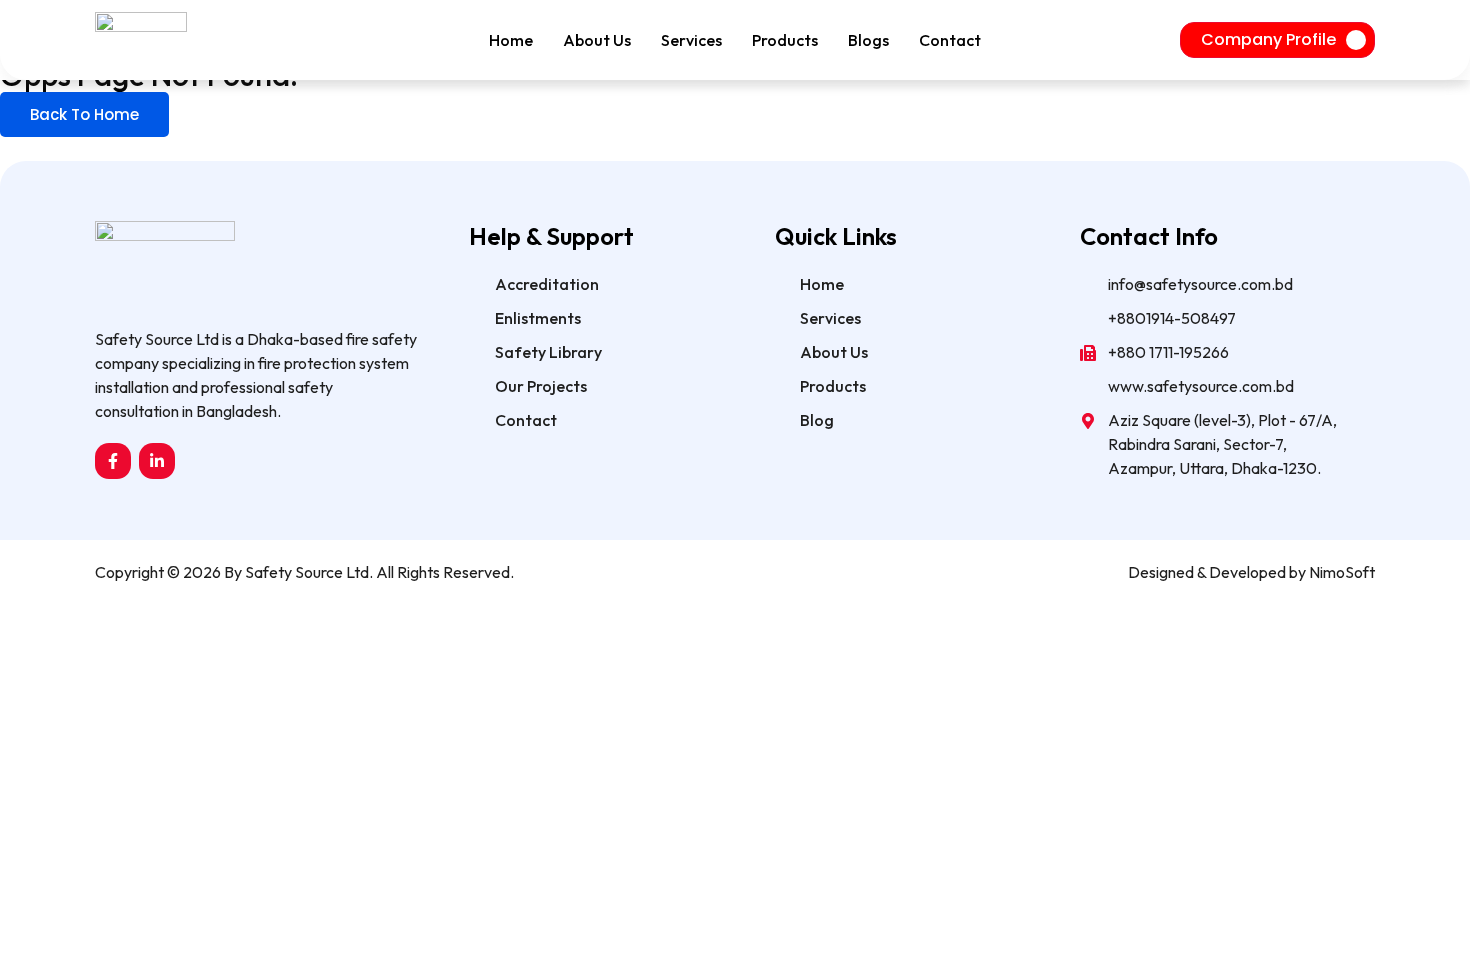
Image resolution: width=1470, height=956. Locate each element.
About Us (597, 40)
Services (691, 40)
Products (785, 40)
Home (511, 40)
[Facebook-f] (113, 461)
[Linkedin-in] (157, 461)
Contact (950, 40)
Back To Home (84, 114)
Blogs (868, 40)
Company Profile (1268, 39)
